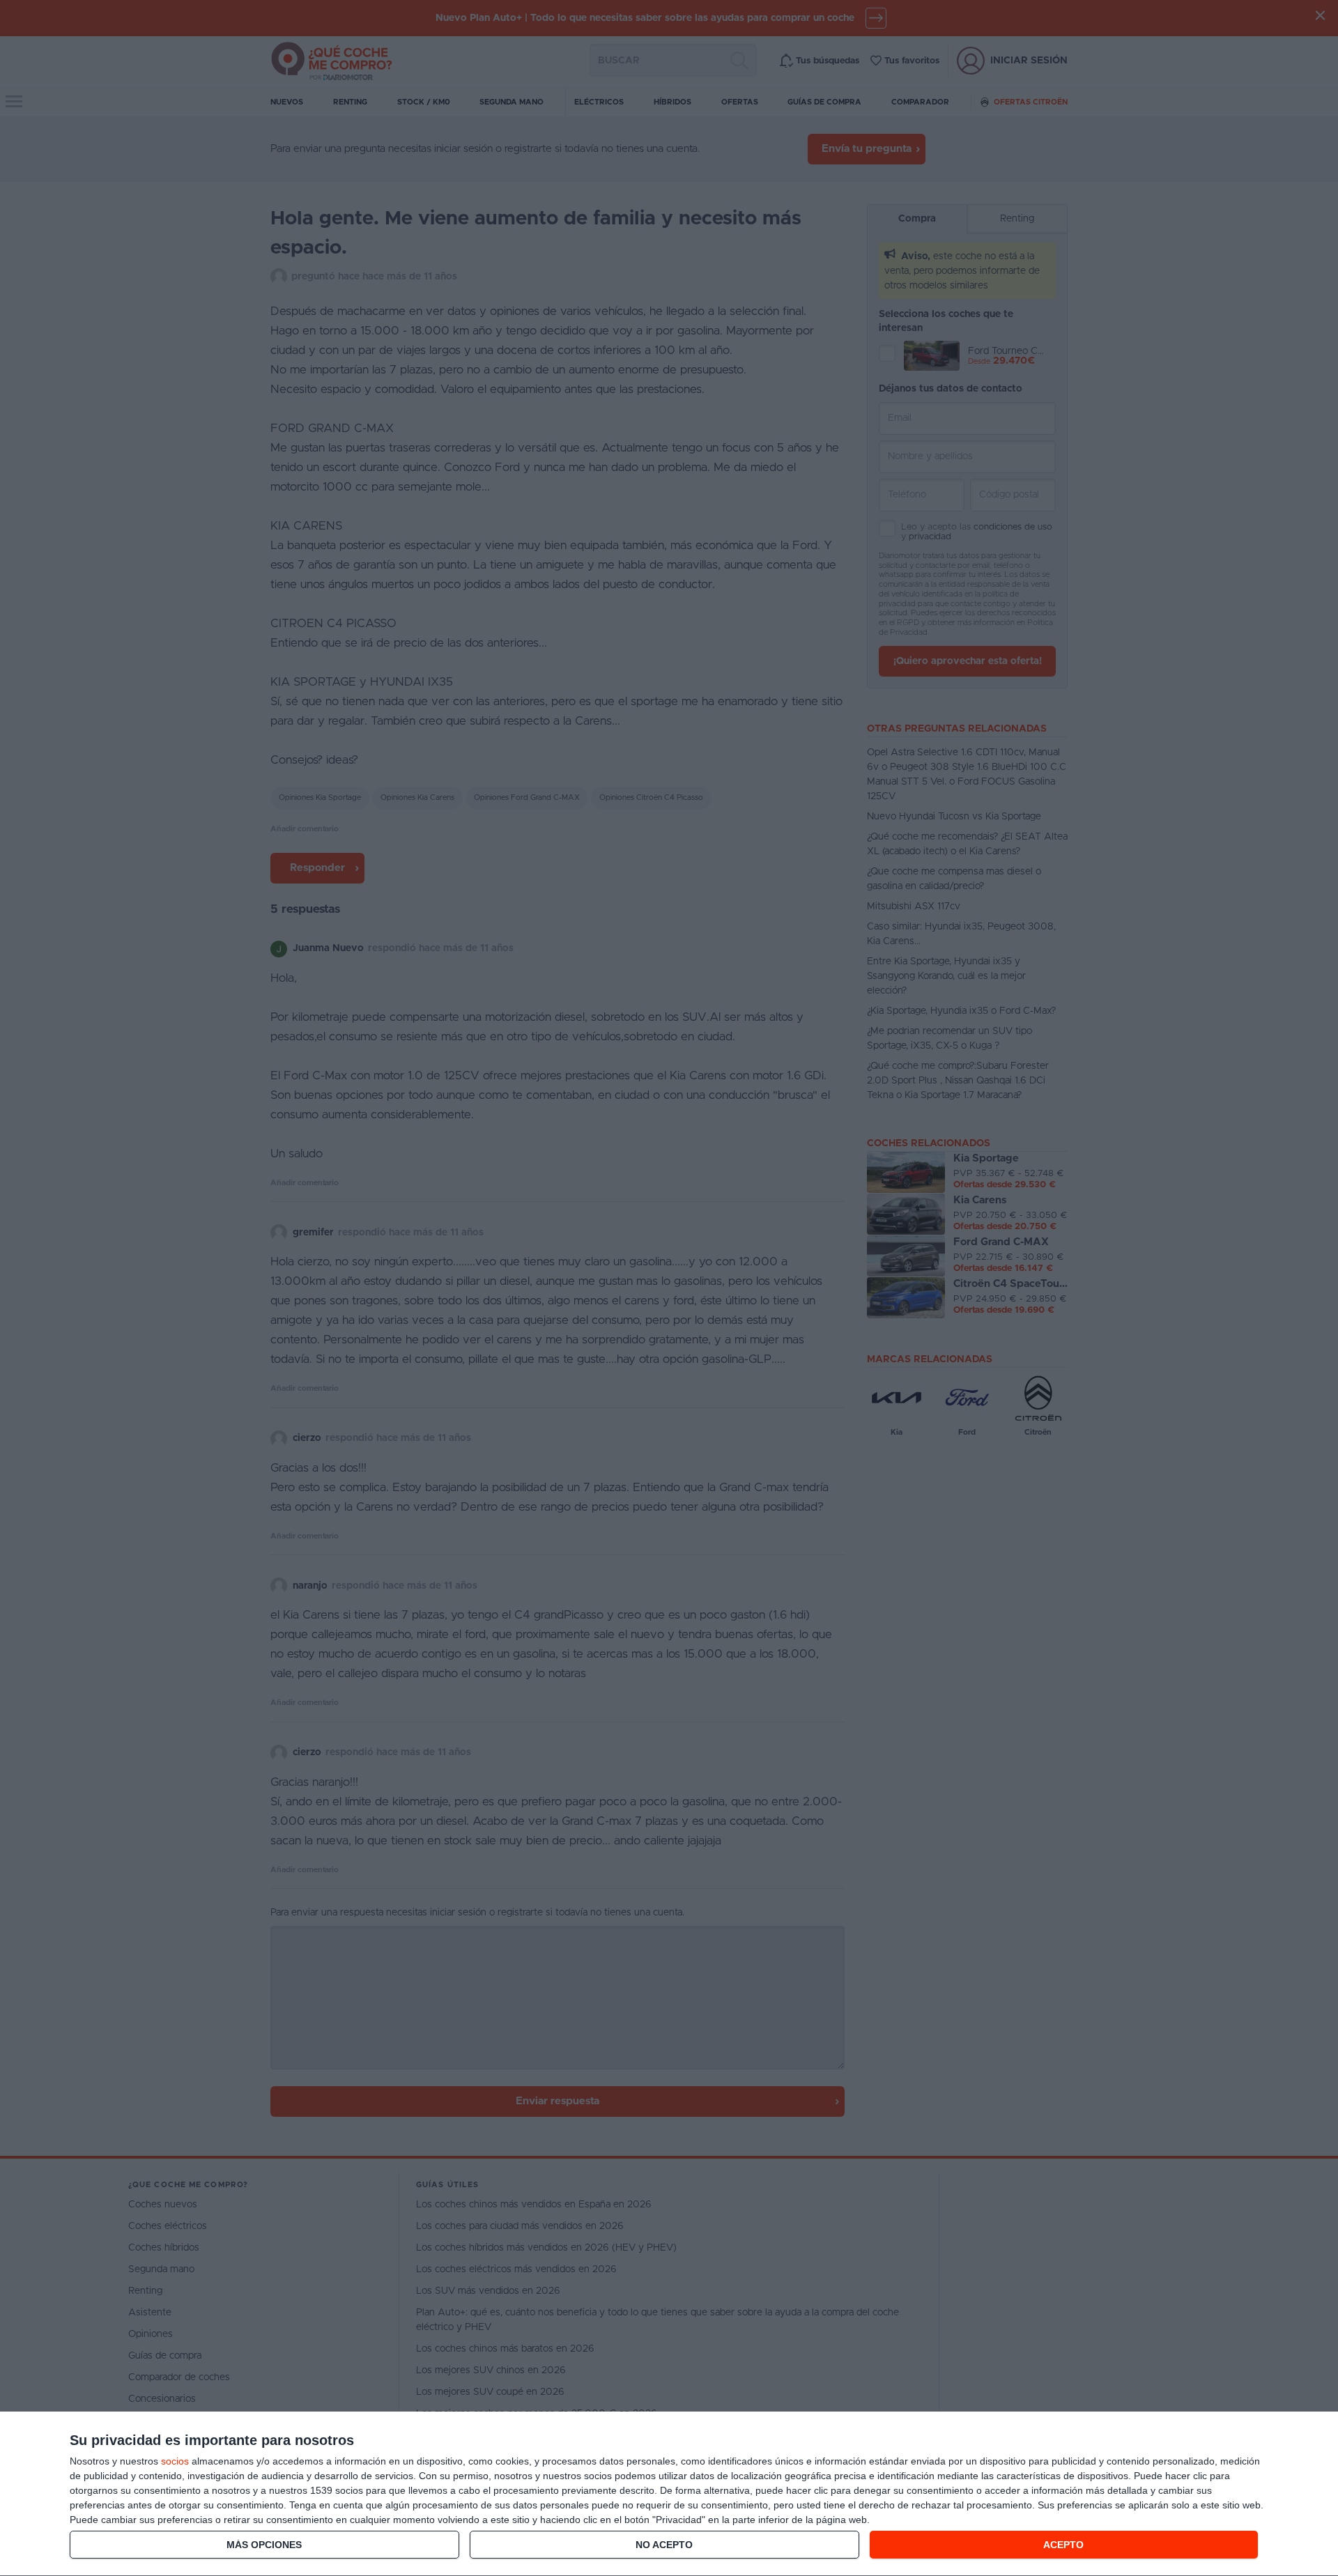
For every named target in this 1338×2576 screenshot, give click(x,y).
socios (175, 2461)
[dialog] (669, 2494)
